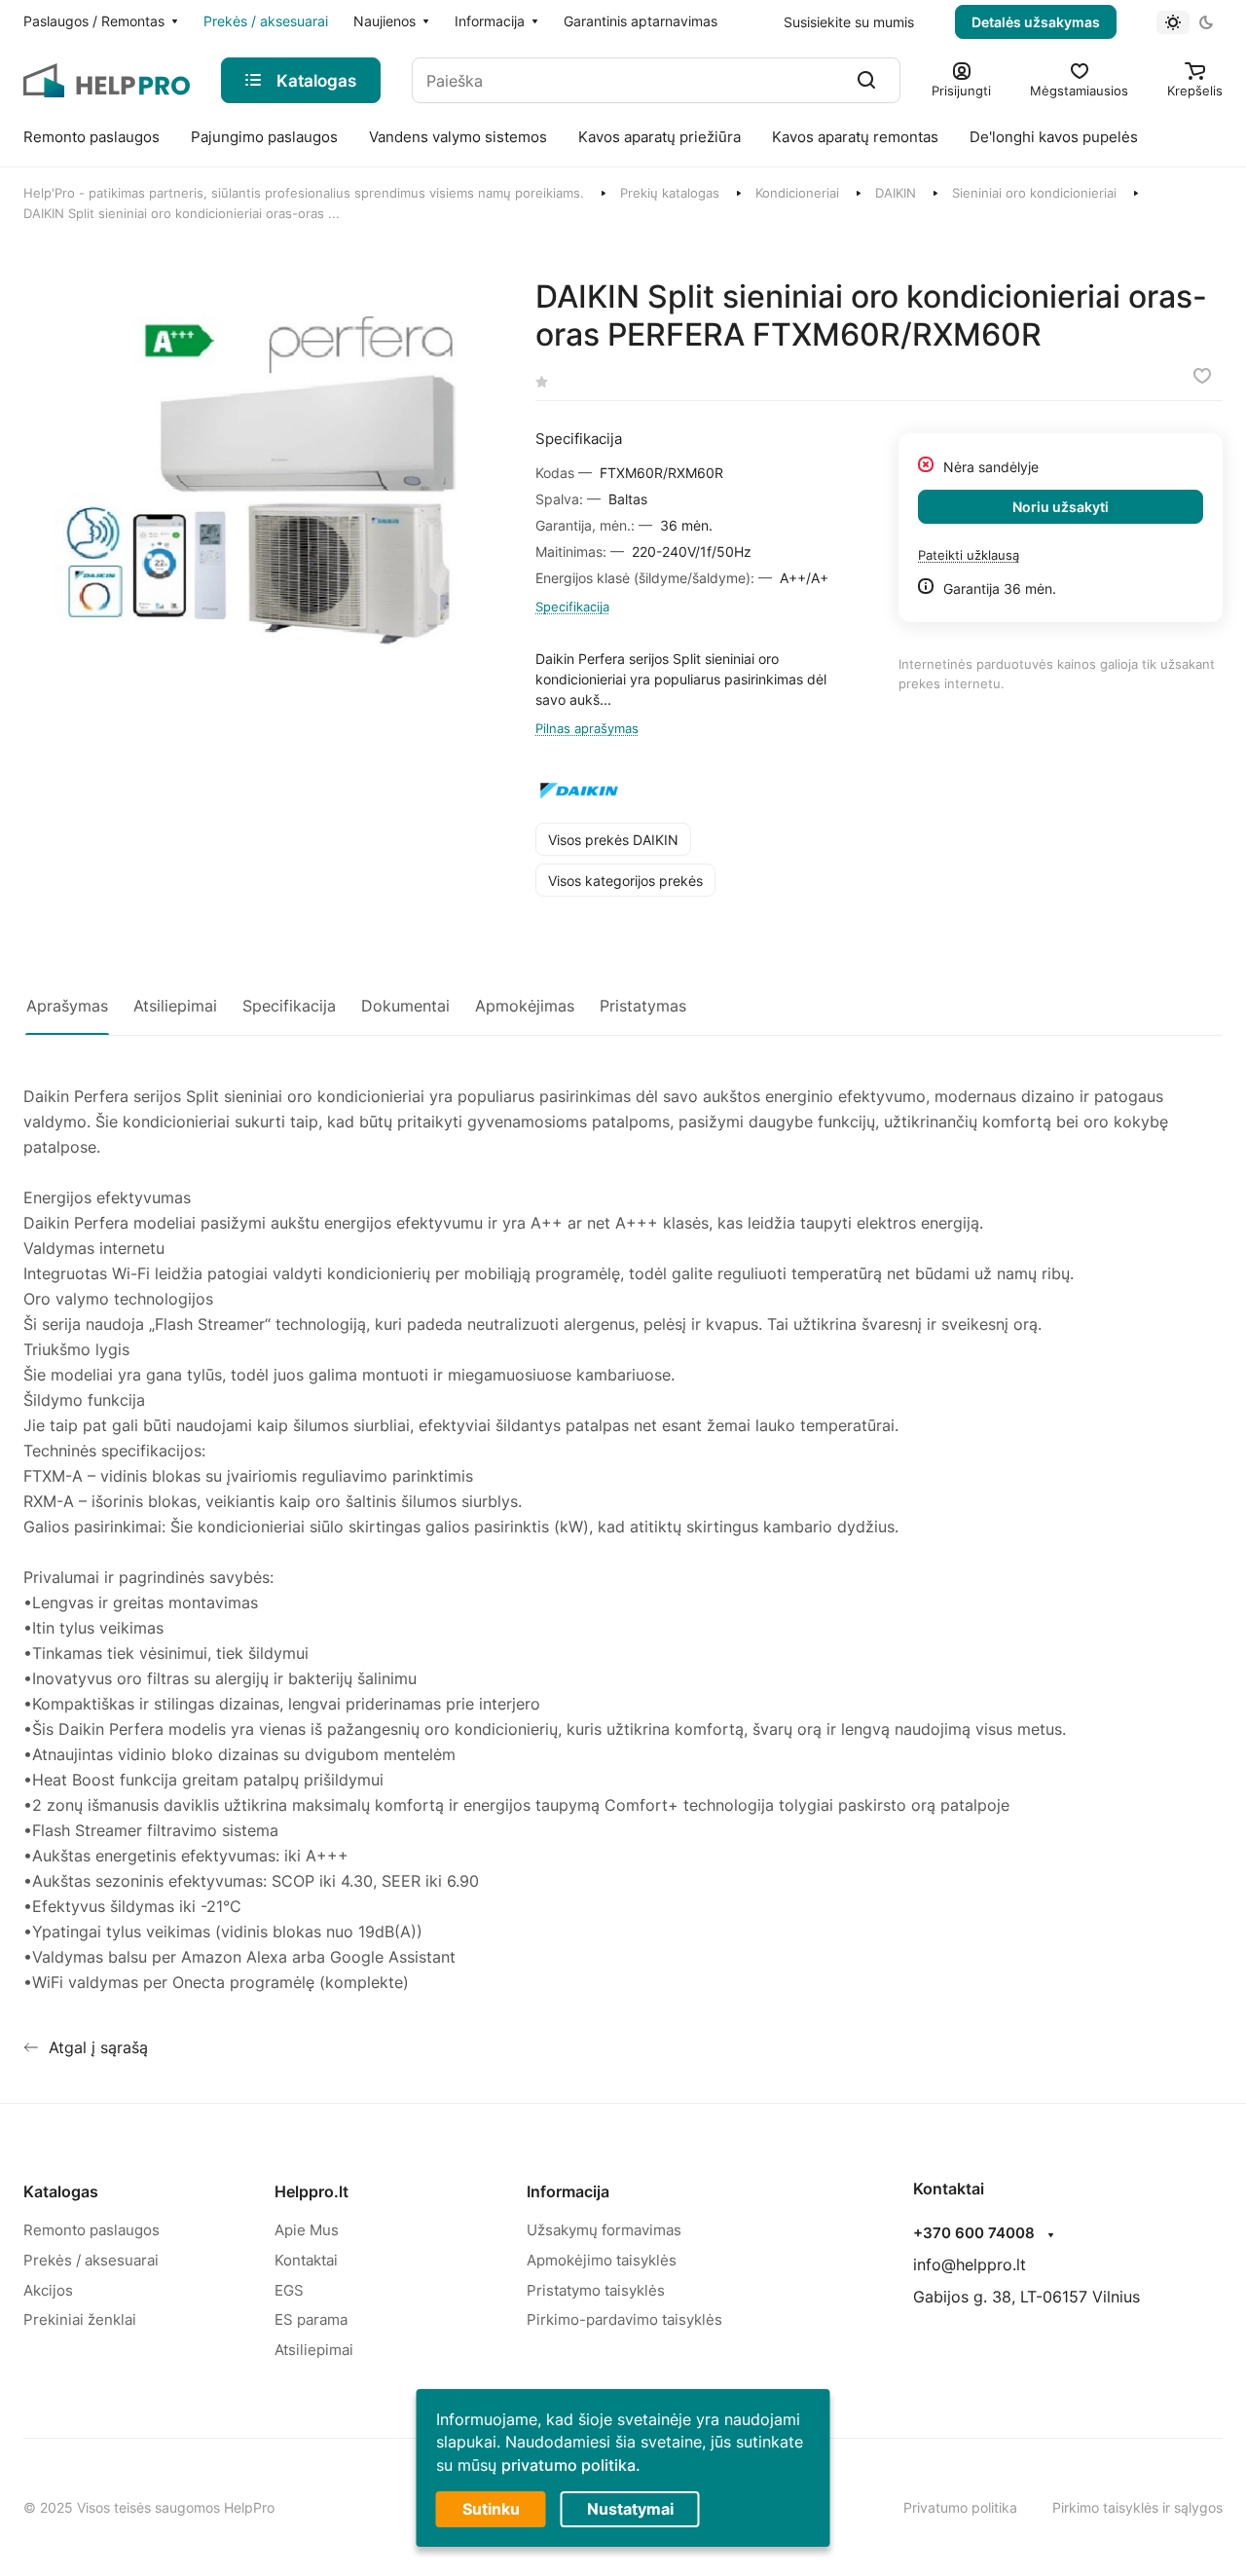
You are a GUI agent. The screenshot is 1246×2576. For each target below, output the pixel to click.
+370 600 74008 (974, 2233)
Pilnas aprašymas (587, 728)
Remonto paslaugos (92, 2230)
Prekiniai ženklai (80, 2319)
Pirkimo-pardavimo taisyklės (624, 2319)
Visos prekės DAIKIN (613, 840)
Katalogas (61, 2191)
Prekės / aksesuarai (91, 2260)
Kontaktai (306, 2260)
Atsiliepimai (314, 2350)
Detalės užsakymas (1036, 22)
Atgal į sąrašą (98, 2047)
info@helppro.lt (970, 2264)
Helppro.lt (311, 2191)
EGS (289, 2290)
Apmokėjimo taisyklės (602, 2260)
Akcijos (48, 2290)
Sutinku (491, 2509)
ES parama (311, 2319)
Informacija (568, 2191)
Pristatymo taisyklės (596, 2290)
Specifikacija (572, 607)
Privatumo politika (960, 2507)
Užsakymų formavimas (604, 2230)
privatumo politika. (571, 2465)
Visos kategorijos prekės (625, 881)
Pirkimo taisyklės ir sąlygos (1137, 2507)
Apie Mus (307, 2230)
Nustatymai (630, 2509)
